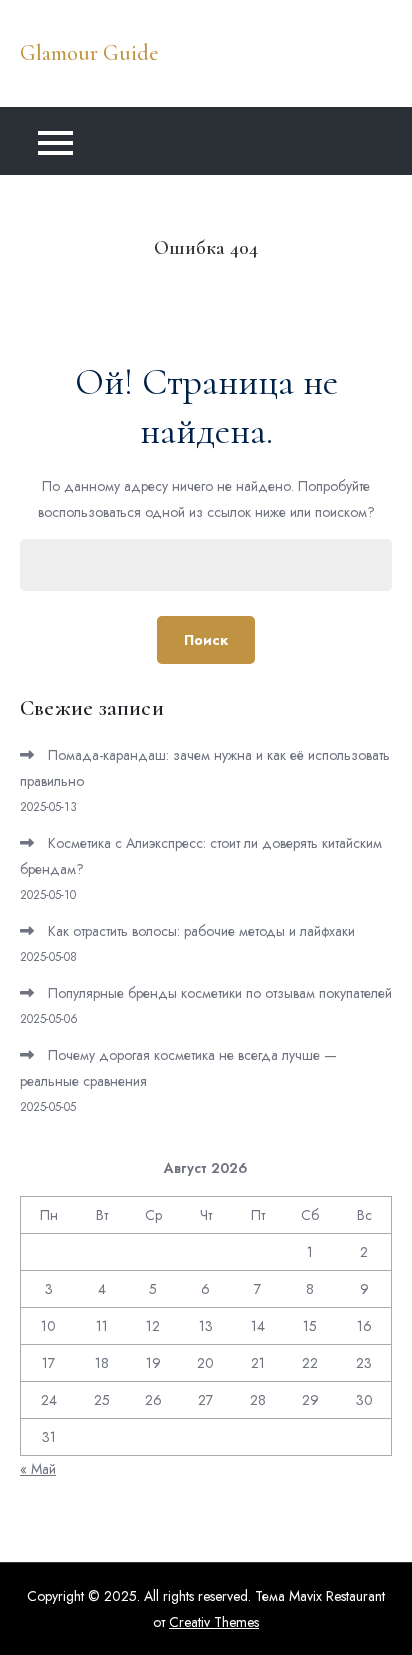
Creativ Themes (214, 1622)
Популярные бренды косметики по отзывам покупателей (220, 993)
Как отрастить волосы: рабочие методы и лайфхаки (201, 931)
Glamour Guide (89, 53)
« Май (38, 1469)
